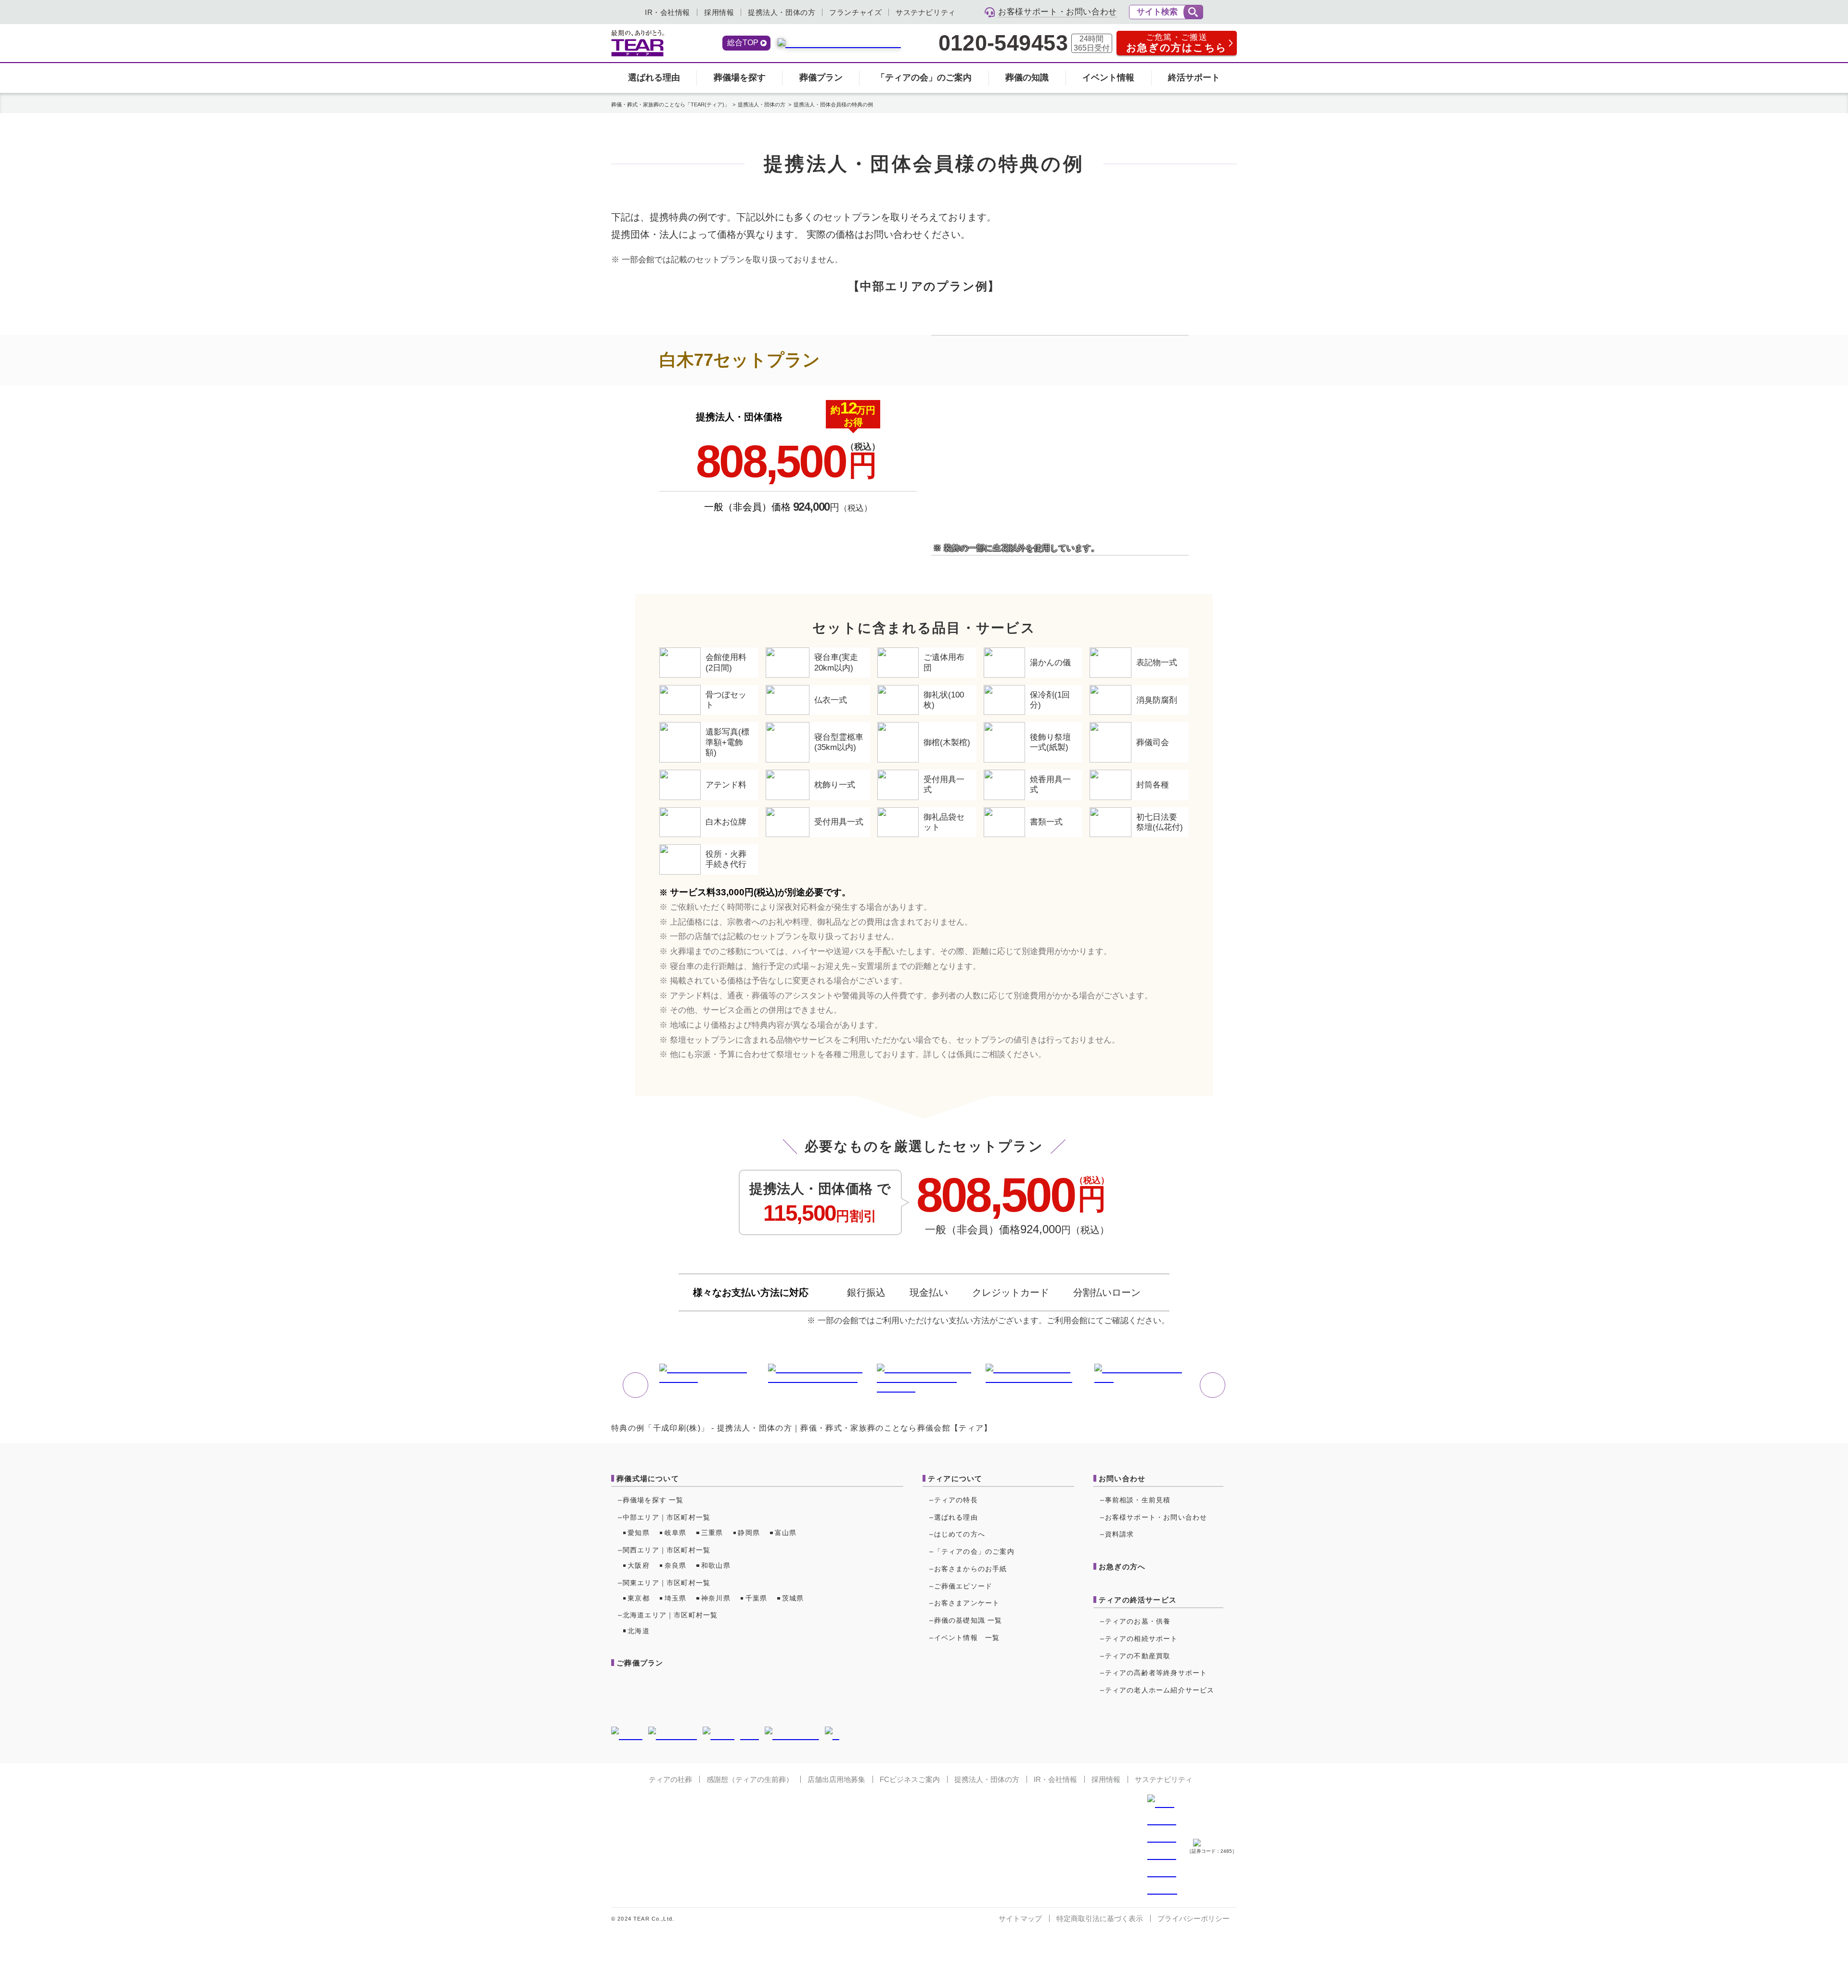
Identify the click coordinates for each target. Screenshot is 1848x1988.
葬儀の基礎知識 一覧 (968, 1620)
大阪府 (639, 1565)
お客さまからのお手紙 (971, 1569)
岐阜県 (676, 1533)
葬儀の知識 (1027, 77)
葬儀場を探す (740, 77)
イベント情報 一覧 (967, 1638)
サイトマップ (1020, 1918)
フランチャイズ (855, 12)
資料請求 (1120, 1534)
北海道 (639, 1631)
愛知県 (639, 1533)
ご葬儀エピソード (963, 1586)
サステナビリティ (926, 12)
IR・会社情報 (667, 12)
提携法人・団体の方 (782, 12)
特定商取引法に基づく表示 (1100, 1918)
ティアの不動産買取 (1138, 1656)
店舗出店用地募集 (836, 1779)
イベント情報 (1108, 77)
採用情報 (719, 12)
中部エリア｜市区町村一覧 (667, 1517)
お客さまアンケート (967, 1603)
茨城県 (793, 1598)
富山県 (786, 1533)
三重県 (712, 1533)
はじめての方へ (960, 1534)
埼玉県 (676, 1598)
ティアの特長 (956, 1500)
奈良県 (676, 1565)
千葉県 (757, 1598)
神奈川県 (716, 1598)
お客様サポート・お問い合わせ (1156, 1517)
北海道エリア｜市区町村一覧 (670, 1615)
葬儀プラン (821, 77)
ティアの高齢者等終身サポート (1156, 1673)
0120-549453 (1003, 43)
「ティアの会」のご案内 (924, 77)
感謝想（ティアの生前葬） (750, 1779)
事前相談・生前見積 (1138, 1500)
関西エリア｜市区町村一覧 (667, 1550)
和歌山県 (716, 1565)
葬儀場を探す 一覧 (653, 1500)
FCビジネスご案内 (910, 1779)
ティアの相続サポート (1142, 1639)
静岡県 (749, 1533)
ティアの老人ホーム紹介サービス (1160, 1690)
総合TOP (743, 43)
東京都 (639, 1598)
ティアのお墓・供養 (1138, 1621)
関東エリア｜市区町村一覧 (667, 1583)
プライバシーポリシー (1193, 1918)
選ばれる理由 (654, 77)
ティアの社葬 (670, 1779)
